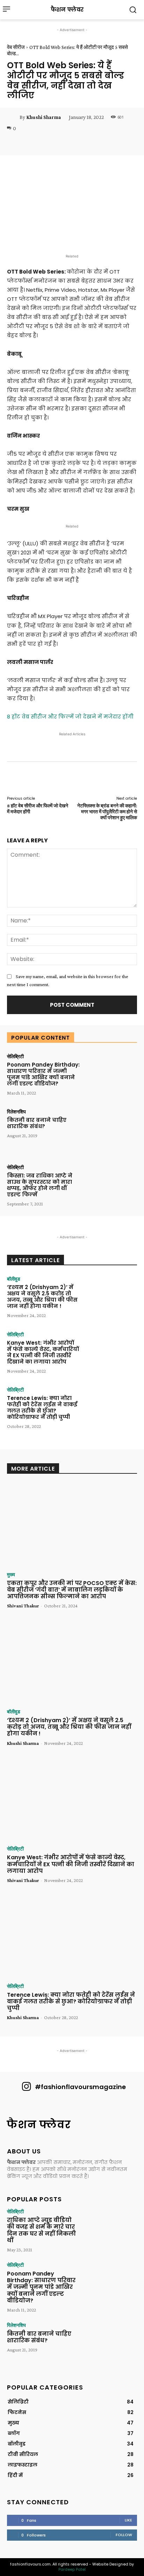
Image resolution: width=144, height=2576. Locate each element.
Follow (124, 2535)
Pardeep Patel (72, 2569)
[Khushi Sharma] (13, 117)
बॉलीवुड (14, 1279)
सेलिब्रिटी (15, 1056)
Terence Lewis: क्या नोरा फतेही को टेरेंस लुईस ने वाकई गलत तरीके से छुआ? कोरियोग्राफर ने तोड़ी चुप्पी (42, 1407)
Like (128, 2520)
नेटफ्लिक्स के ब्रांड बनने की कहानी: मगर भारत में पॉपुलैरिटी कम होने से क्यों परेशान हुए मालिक (107, 812)
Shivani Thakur (23, 1606)
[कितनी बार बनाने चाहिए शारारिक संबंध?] (111, 1131)
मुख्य (11, 1574)
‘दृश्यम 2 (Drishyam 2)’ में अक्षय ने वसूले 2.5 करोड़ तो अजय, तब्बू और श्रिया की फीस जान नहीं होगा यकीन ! (42, 1297)
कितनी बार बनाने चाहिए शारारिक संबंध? (37, 1123)
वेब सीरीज (16, 47)
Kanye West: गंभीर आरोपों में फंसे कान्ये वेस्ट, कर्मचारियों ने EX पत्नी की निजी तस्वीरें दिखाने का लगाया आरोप (43, 1352)
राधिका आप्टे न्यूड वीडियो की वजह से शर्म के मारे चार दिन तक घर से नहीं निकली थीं (41, 2230)
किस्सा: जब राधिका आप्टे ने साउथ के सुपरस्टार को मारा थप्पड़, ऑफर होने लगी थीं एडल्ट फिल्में (40, 1185)
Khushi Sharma (44, 117)
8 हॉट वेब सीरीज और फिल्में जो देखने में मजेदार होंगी (70, 717)
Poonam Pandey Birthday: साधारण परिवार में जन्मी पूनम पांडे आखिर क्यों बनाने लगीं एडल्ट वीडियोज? (43, 1074)
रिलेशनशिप (16, 1112)
